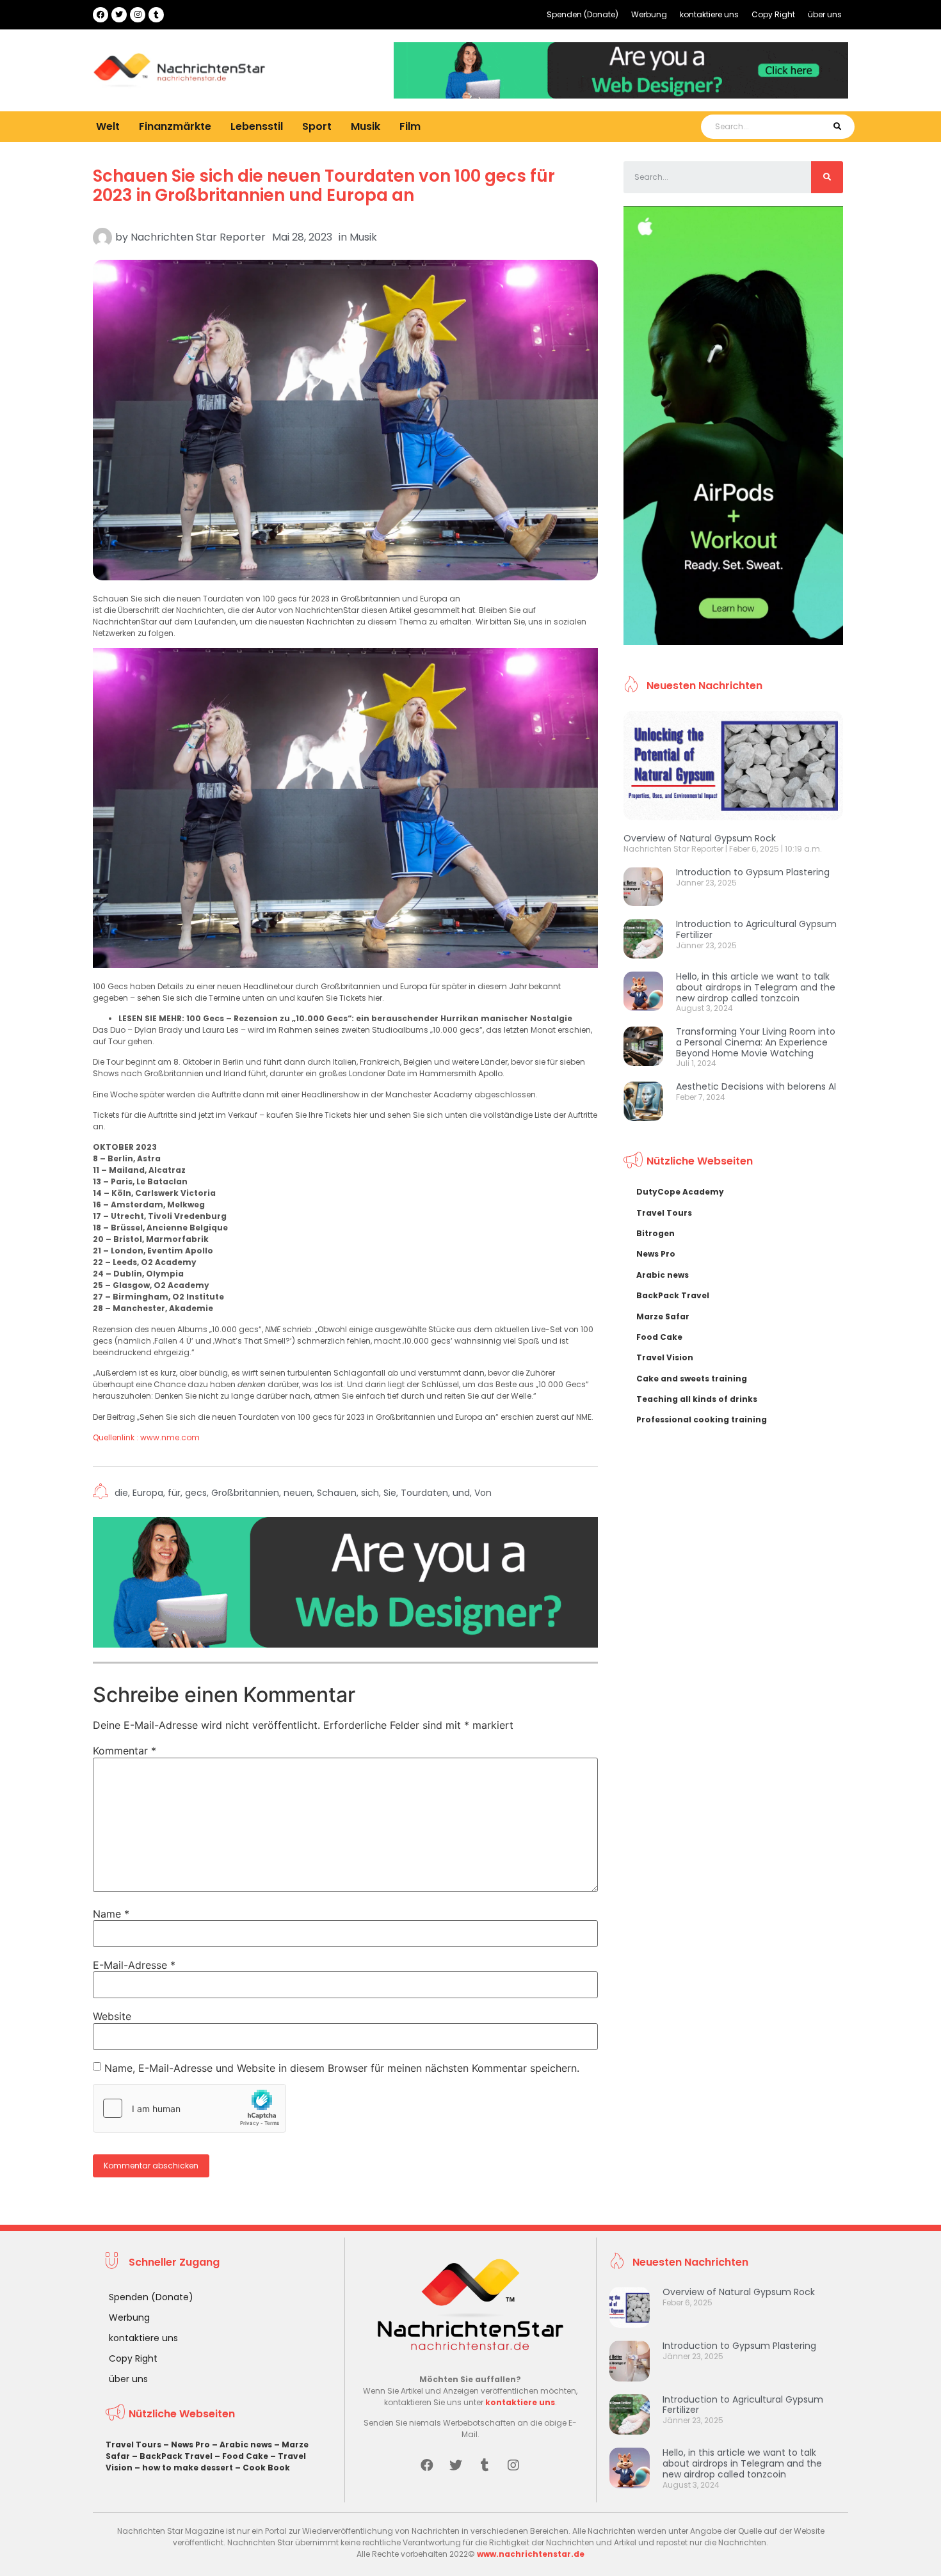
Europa (148, 1493)
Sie (390, 1493)
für (174, 1493)
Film (410, 126)
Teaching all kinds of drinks (697, 1399)
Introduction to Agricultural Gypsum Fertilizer (756, 929)
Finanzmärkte (175, 126)
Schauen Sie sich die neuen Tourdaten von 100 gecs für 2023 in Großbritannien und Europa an (324, 186)
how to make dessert (188, 2468)
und (461, 1493)
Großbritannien (245, 1493)
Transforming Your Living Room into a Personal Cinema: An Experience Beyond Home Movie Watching (756, 1042)
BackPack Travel (673, 1295)
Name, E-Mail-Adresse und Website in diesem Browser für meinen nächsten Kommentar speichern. (342, 2068)
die (121, 1493)
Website (112, 2016)
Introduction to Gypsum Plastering (753, 872)
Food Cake (659, 1337)
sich (370, 1493)
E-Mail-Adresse (134, 1965)
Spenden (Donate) (583, 14)
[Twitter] (119, 15)
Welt (108, 126)
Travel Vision (665, 1357)
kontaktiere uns (709, 14)
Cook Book (266, 2468)
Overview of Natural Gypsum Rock (700, 838)
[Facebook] (101, 15)
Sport (317, 126)
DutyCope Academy (680, 1192)
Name (111, 1914)
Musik (366, 126)
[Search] (837, 127)
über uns (825, 14)
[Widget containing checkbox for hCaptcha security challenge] (189, 2108)
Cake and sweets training (692, 1379)
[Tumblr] (156, 15)
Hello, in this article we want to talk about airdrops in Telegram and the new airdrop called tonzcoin (756, 987)
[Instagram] (138, 15)
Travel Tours (664, 1213)
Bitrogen (655, 1233)
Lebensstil (257, 126)
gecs (196, 1493)
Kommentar (125, 1751)
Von (483, 1493)
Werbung (649, 14)
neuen (298, 1493)
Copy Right (773, 14)
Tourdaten (424, 1493)
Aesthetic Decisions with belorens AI (756, 1086)
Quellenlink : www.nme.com (146, 1437)
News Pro (656, 1254)
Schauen (337, 1493)
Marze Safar (663, 1316)
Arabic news (663, 1275)
